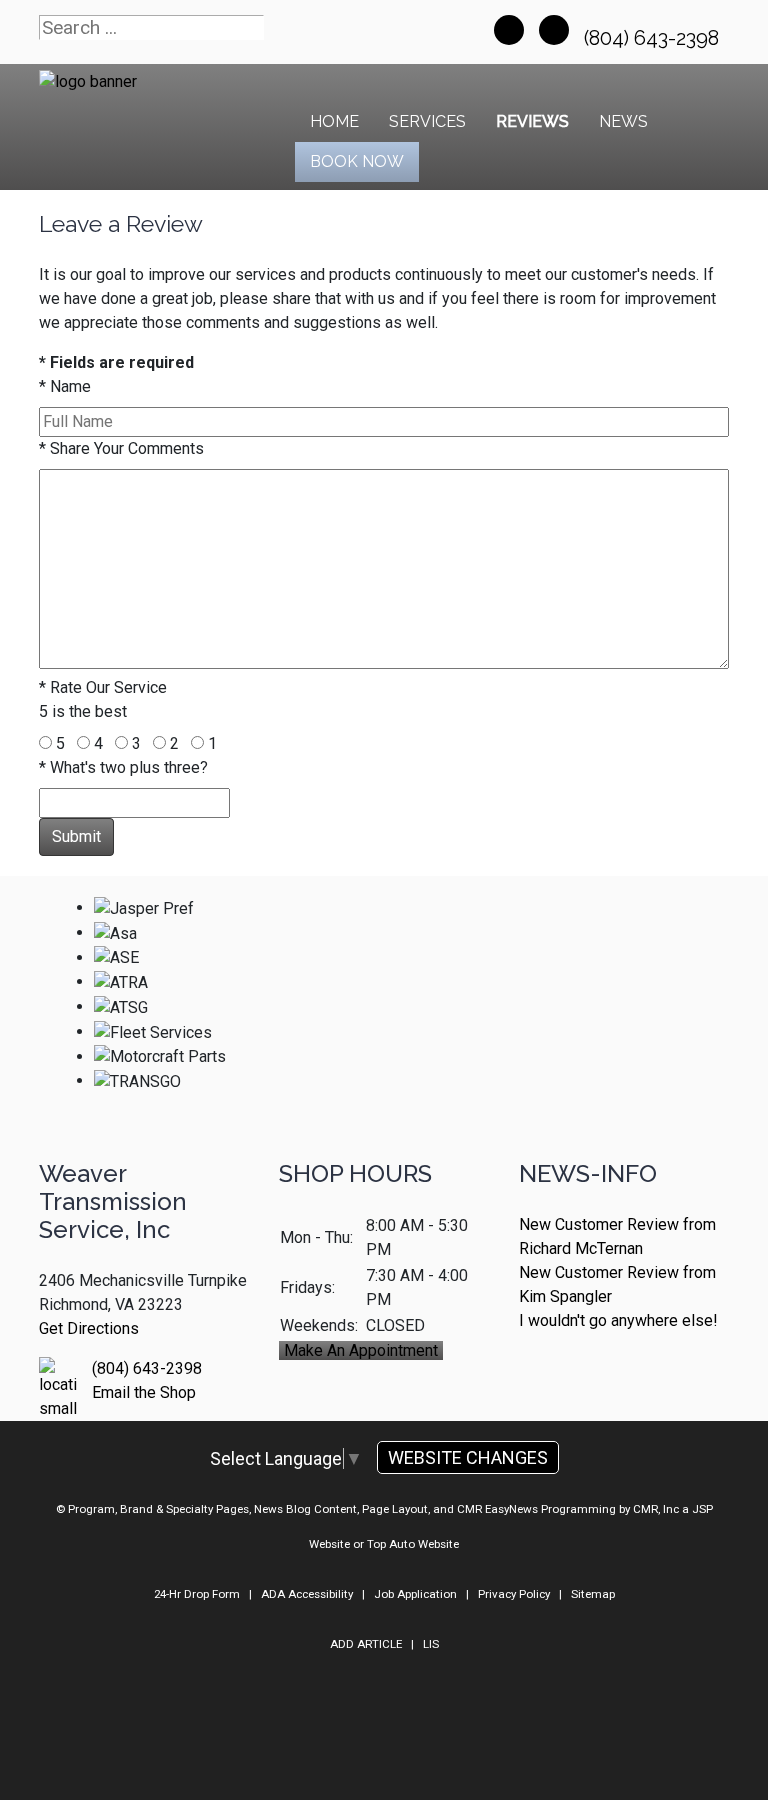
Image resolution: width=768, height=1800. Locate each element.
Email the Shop (144, 1392)
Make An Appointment (361, 1350)
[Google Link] (554, 30)
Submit (76, 836)
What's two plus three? (123, 767)
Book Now (357, 161)
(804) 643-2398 (654, 38)
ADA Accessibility (307, 1594)
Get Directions (89, 1328)
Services (427, 121)
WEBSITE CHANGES (468, 1457)
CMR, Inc (656, 1509)
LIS (431, 1644)
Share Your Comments (121, 448)
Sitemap (593, 1594)
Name (65, 386)
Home (334, 121)
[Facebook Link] (509, 30)
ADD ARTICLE (366, 1644)
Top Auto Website (413, 1544)
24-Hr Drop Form (197, 1594)
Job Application (415, 1594)
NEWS (623, 121)
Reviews (532, 121)
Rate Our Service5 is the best (103, 699)
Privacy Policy (514, 1594)
